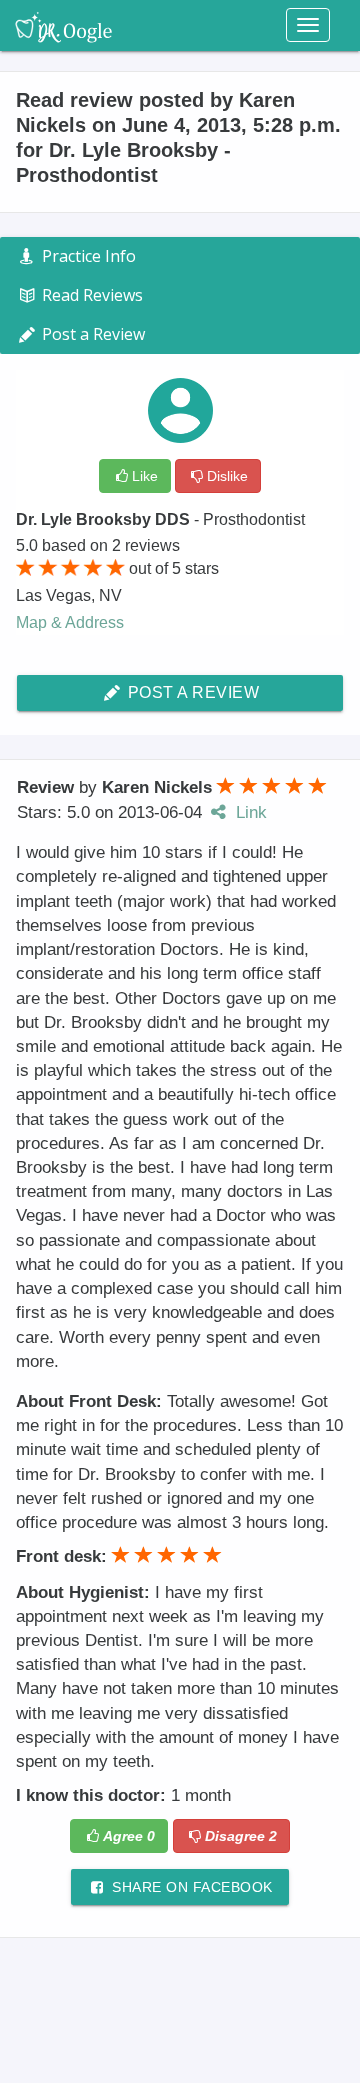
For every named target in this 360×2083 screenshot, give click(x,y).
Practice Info (87, 256)
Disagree (241, 1836)
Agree (129, 1836)
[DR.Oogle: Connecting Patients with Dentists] (63, 25)
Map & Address (70, 622)
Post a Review (191, 692)
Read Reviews (90, 295)
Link (249, 812)
